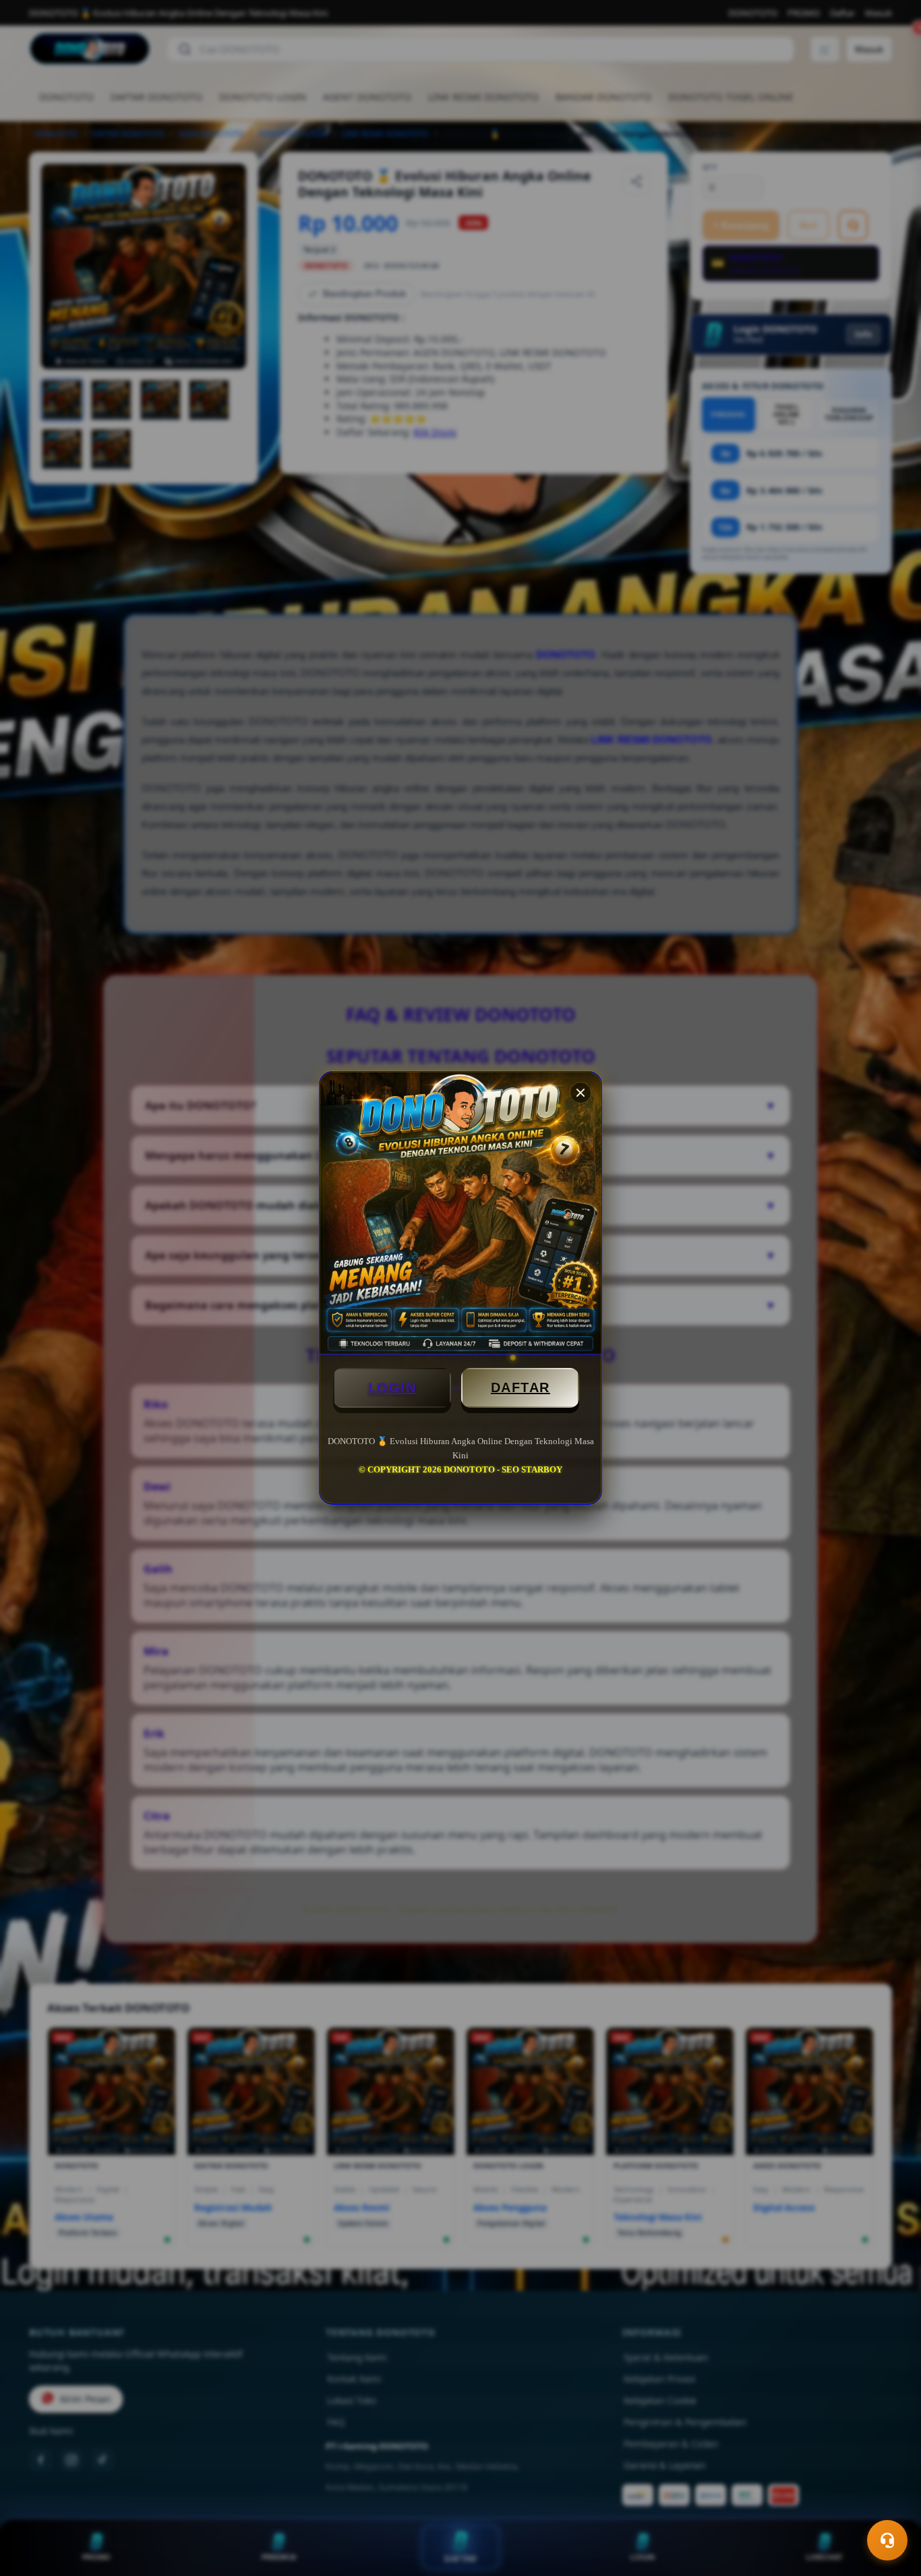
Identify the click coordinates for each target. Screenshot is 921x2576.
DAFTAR (521, 1387)
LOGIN (392, 1387)
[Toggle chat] (887, 2540)
